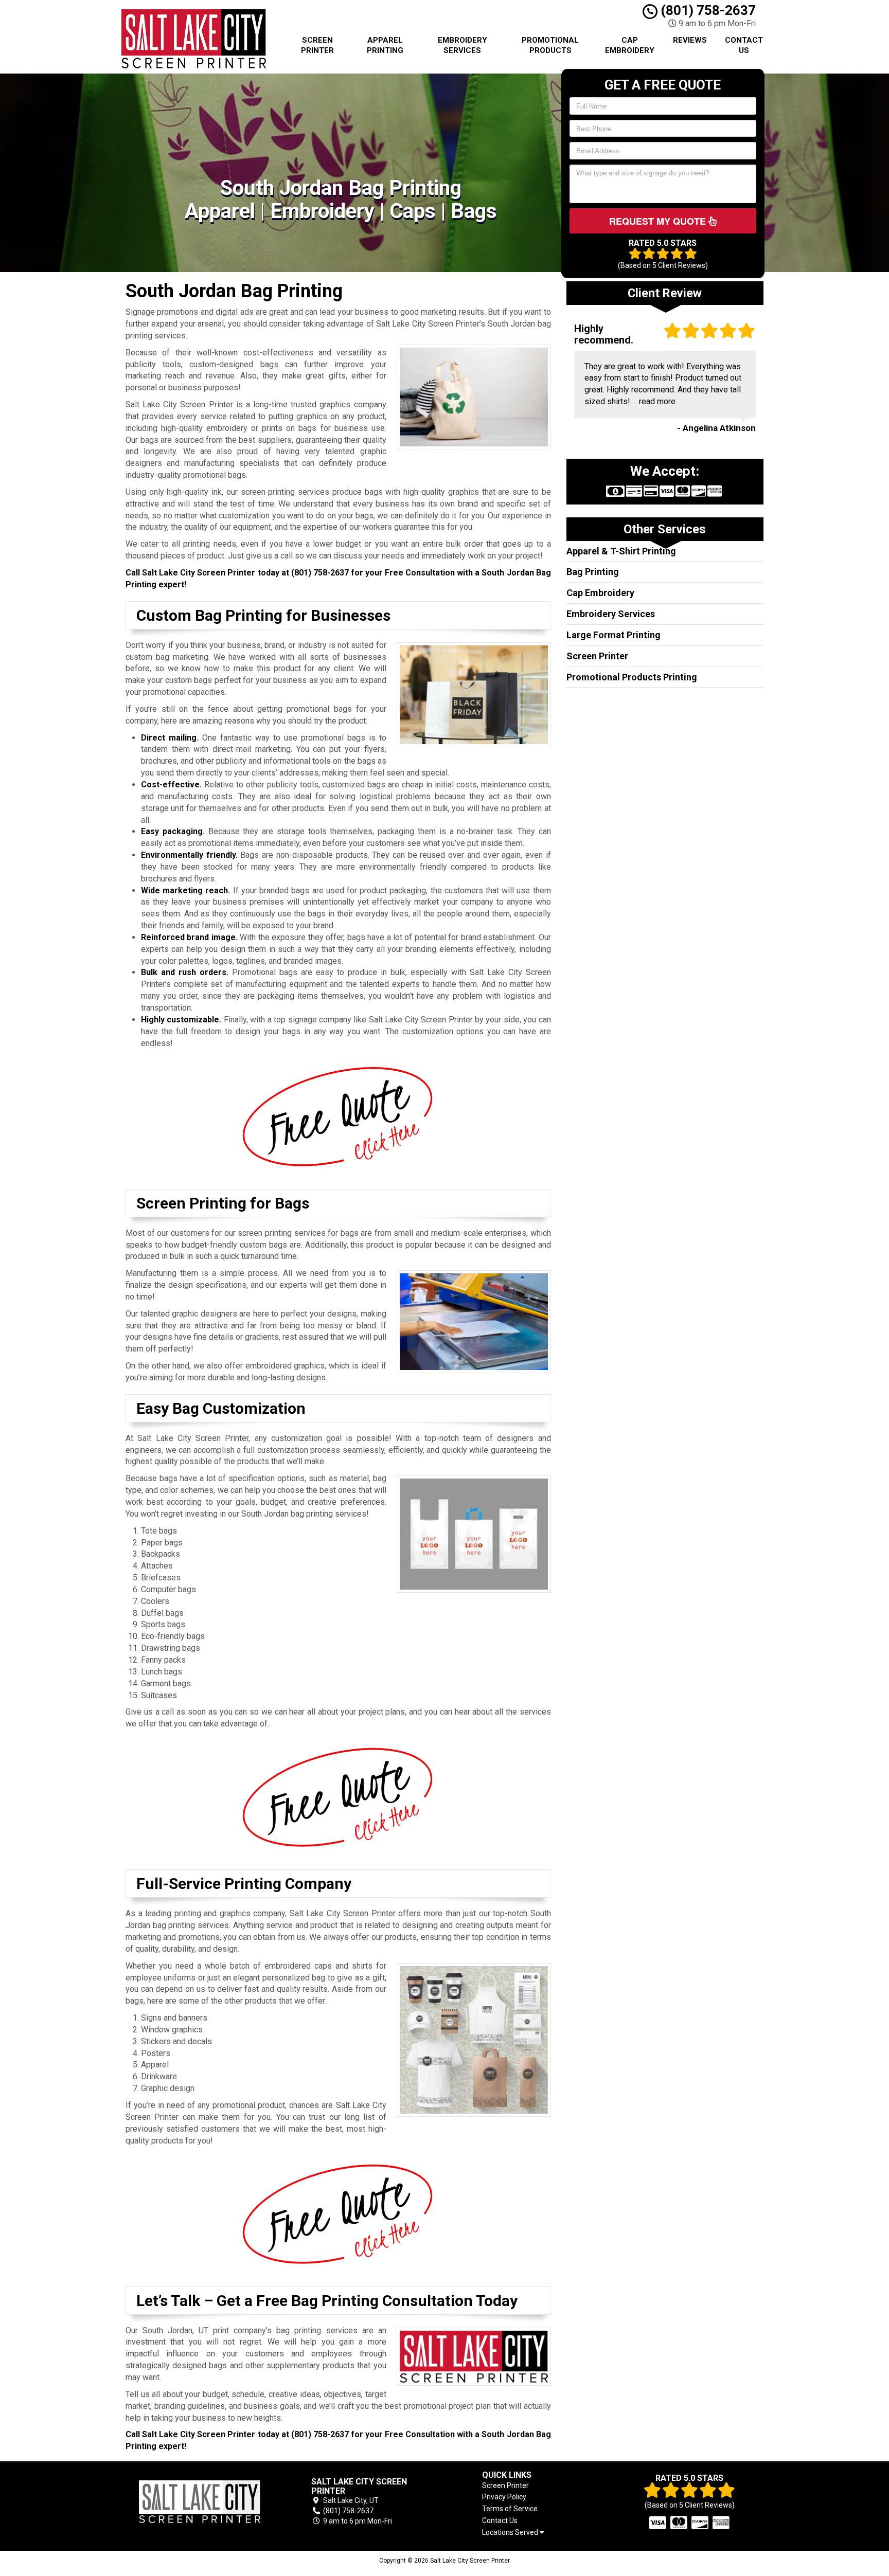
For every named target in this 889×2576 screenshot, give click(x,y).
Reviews (690, 40)
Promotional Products (550, 45)
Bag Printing (593, 572)
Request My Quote (659, 221)
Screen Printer (317, 45)
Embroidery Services (463, 45)
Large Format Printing (614, 635)
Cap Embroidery (630, 45)
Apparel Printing (385, 45)
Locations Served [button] (511, 2533)
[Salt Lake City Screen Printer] (200, 2502)
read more (657, 401)
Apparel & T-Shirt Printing (621, 551)
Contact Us (744, 45)
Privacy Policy (504, 2497)
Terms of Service (510, 2509)
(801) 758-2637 (707, 10)
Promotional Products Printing (632, 677)
